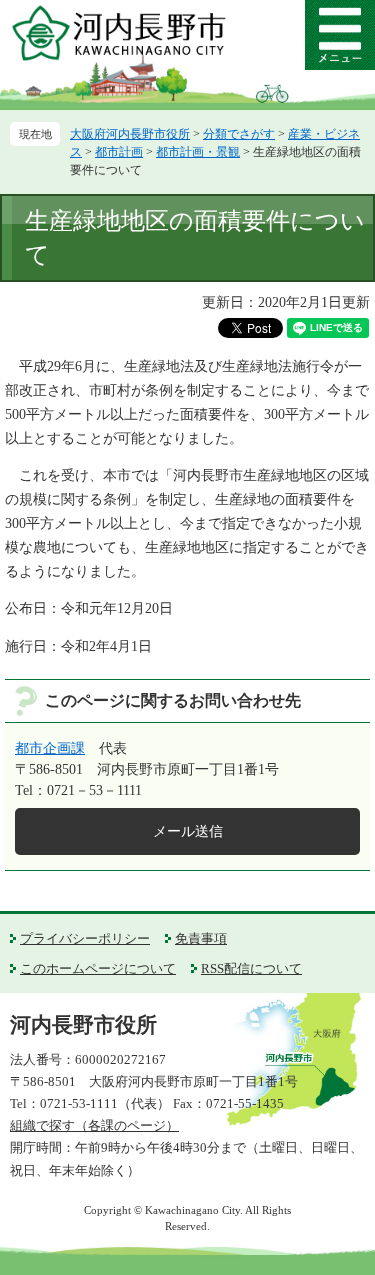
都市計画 (119, 152)
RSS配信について (251, 968)
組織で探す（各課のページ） (94, 1125)
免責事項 (201, 938)
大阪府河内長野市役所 (130, 134)
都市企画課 (50, 748)
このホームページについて (98, 968)
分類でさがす (239, 134)
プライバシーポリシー (85, 938)
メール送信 (188, 831)
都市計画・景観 (198, 152)
